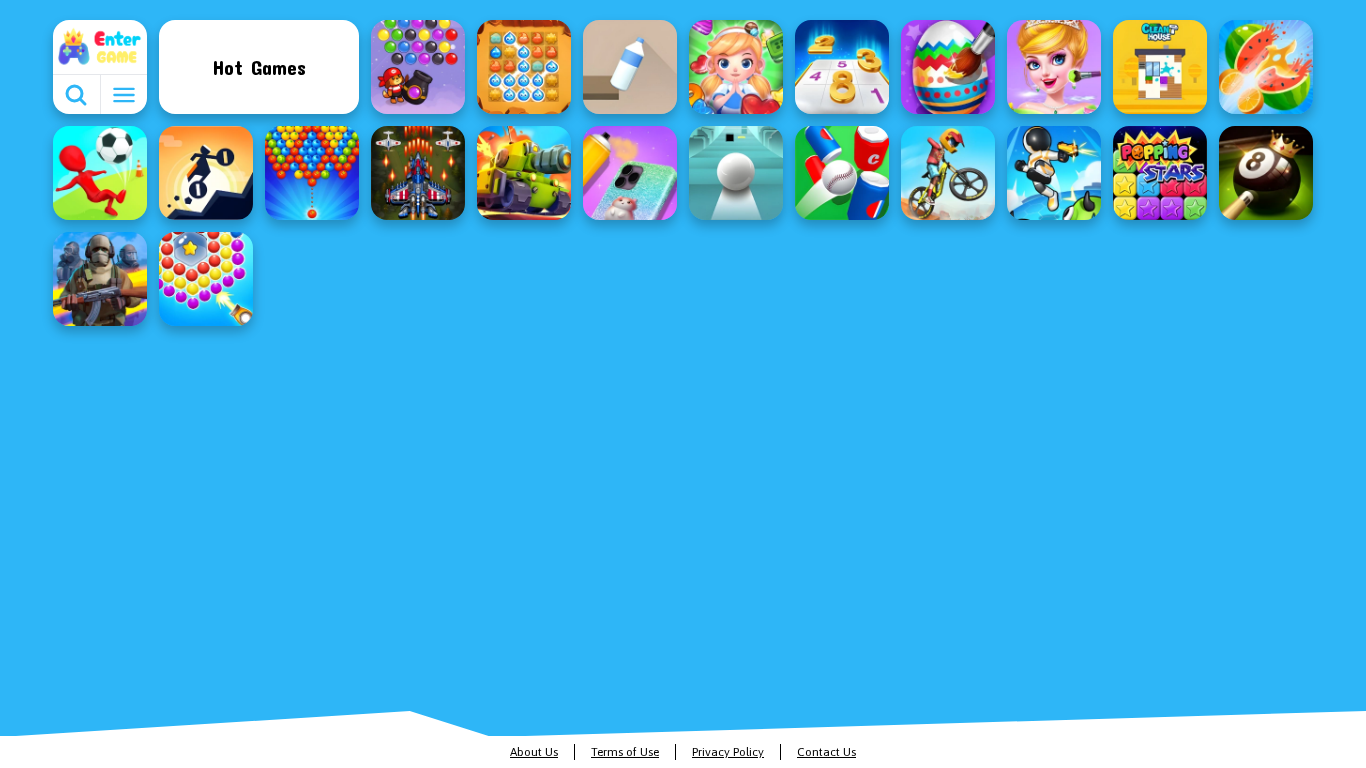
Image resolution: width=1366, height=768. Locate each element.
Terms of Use (625, 752)
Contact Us (826, 752)
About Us (534, 752)
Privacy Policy (728, 752)
